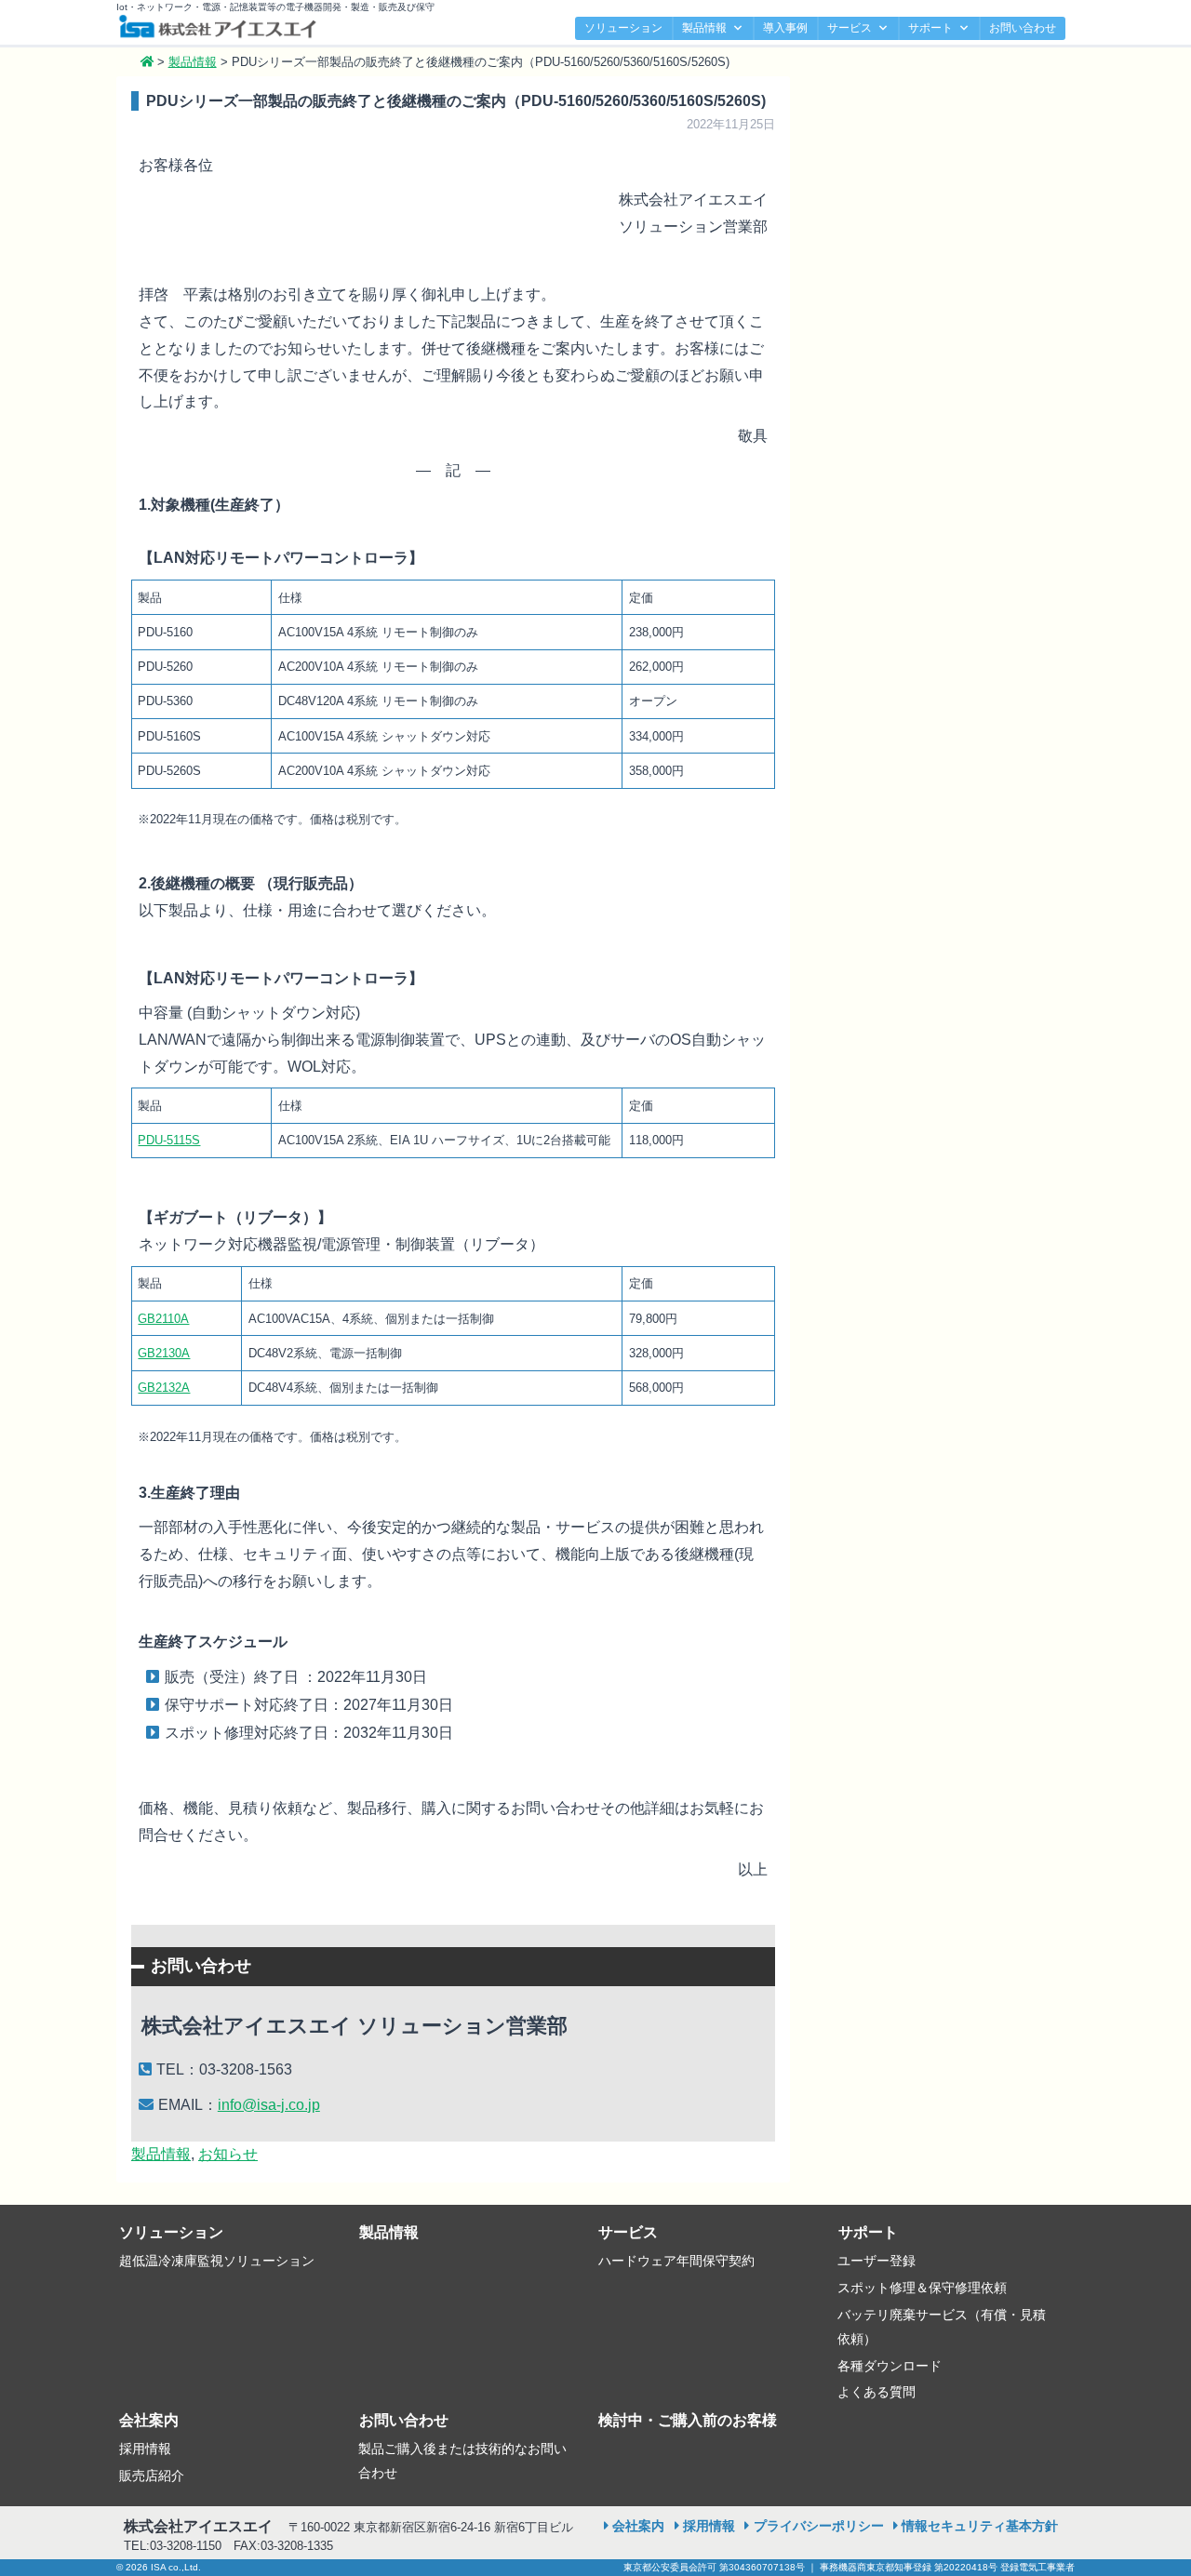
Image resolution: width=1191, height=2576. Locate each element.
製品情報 (704, 28)
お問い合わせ (1023, 28)
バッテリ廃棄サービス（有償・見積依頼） (942, 2327)
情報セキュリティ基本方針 (980, 2526)
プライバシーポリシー (818, 2526)
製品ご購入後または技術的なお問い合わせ (462, 2461)
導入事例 (785, 28)
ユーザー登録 (877, 2261)
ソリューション (623, 28)
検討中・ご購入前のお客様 (688, 2420)
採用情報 (145, 2449)
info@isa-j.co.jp (269, 2105)
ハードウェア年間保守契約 (676, 2261)
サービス (850, 28)
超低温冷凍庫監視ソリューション (217, 2261)
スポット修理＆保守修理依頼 (922, 2288)
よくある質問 (877, 2392)
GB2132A (164, 1388)
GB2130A (164, 1353)
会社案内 (149, 2420)
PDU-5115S (169, 1140)
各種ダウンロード (890, 2366)
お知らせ (228, 2154)
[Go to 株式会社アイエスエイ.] (147, 62)
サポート (930, 28)
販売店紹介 (152, 2476)
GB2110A (163, 1319)
